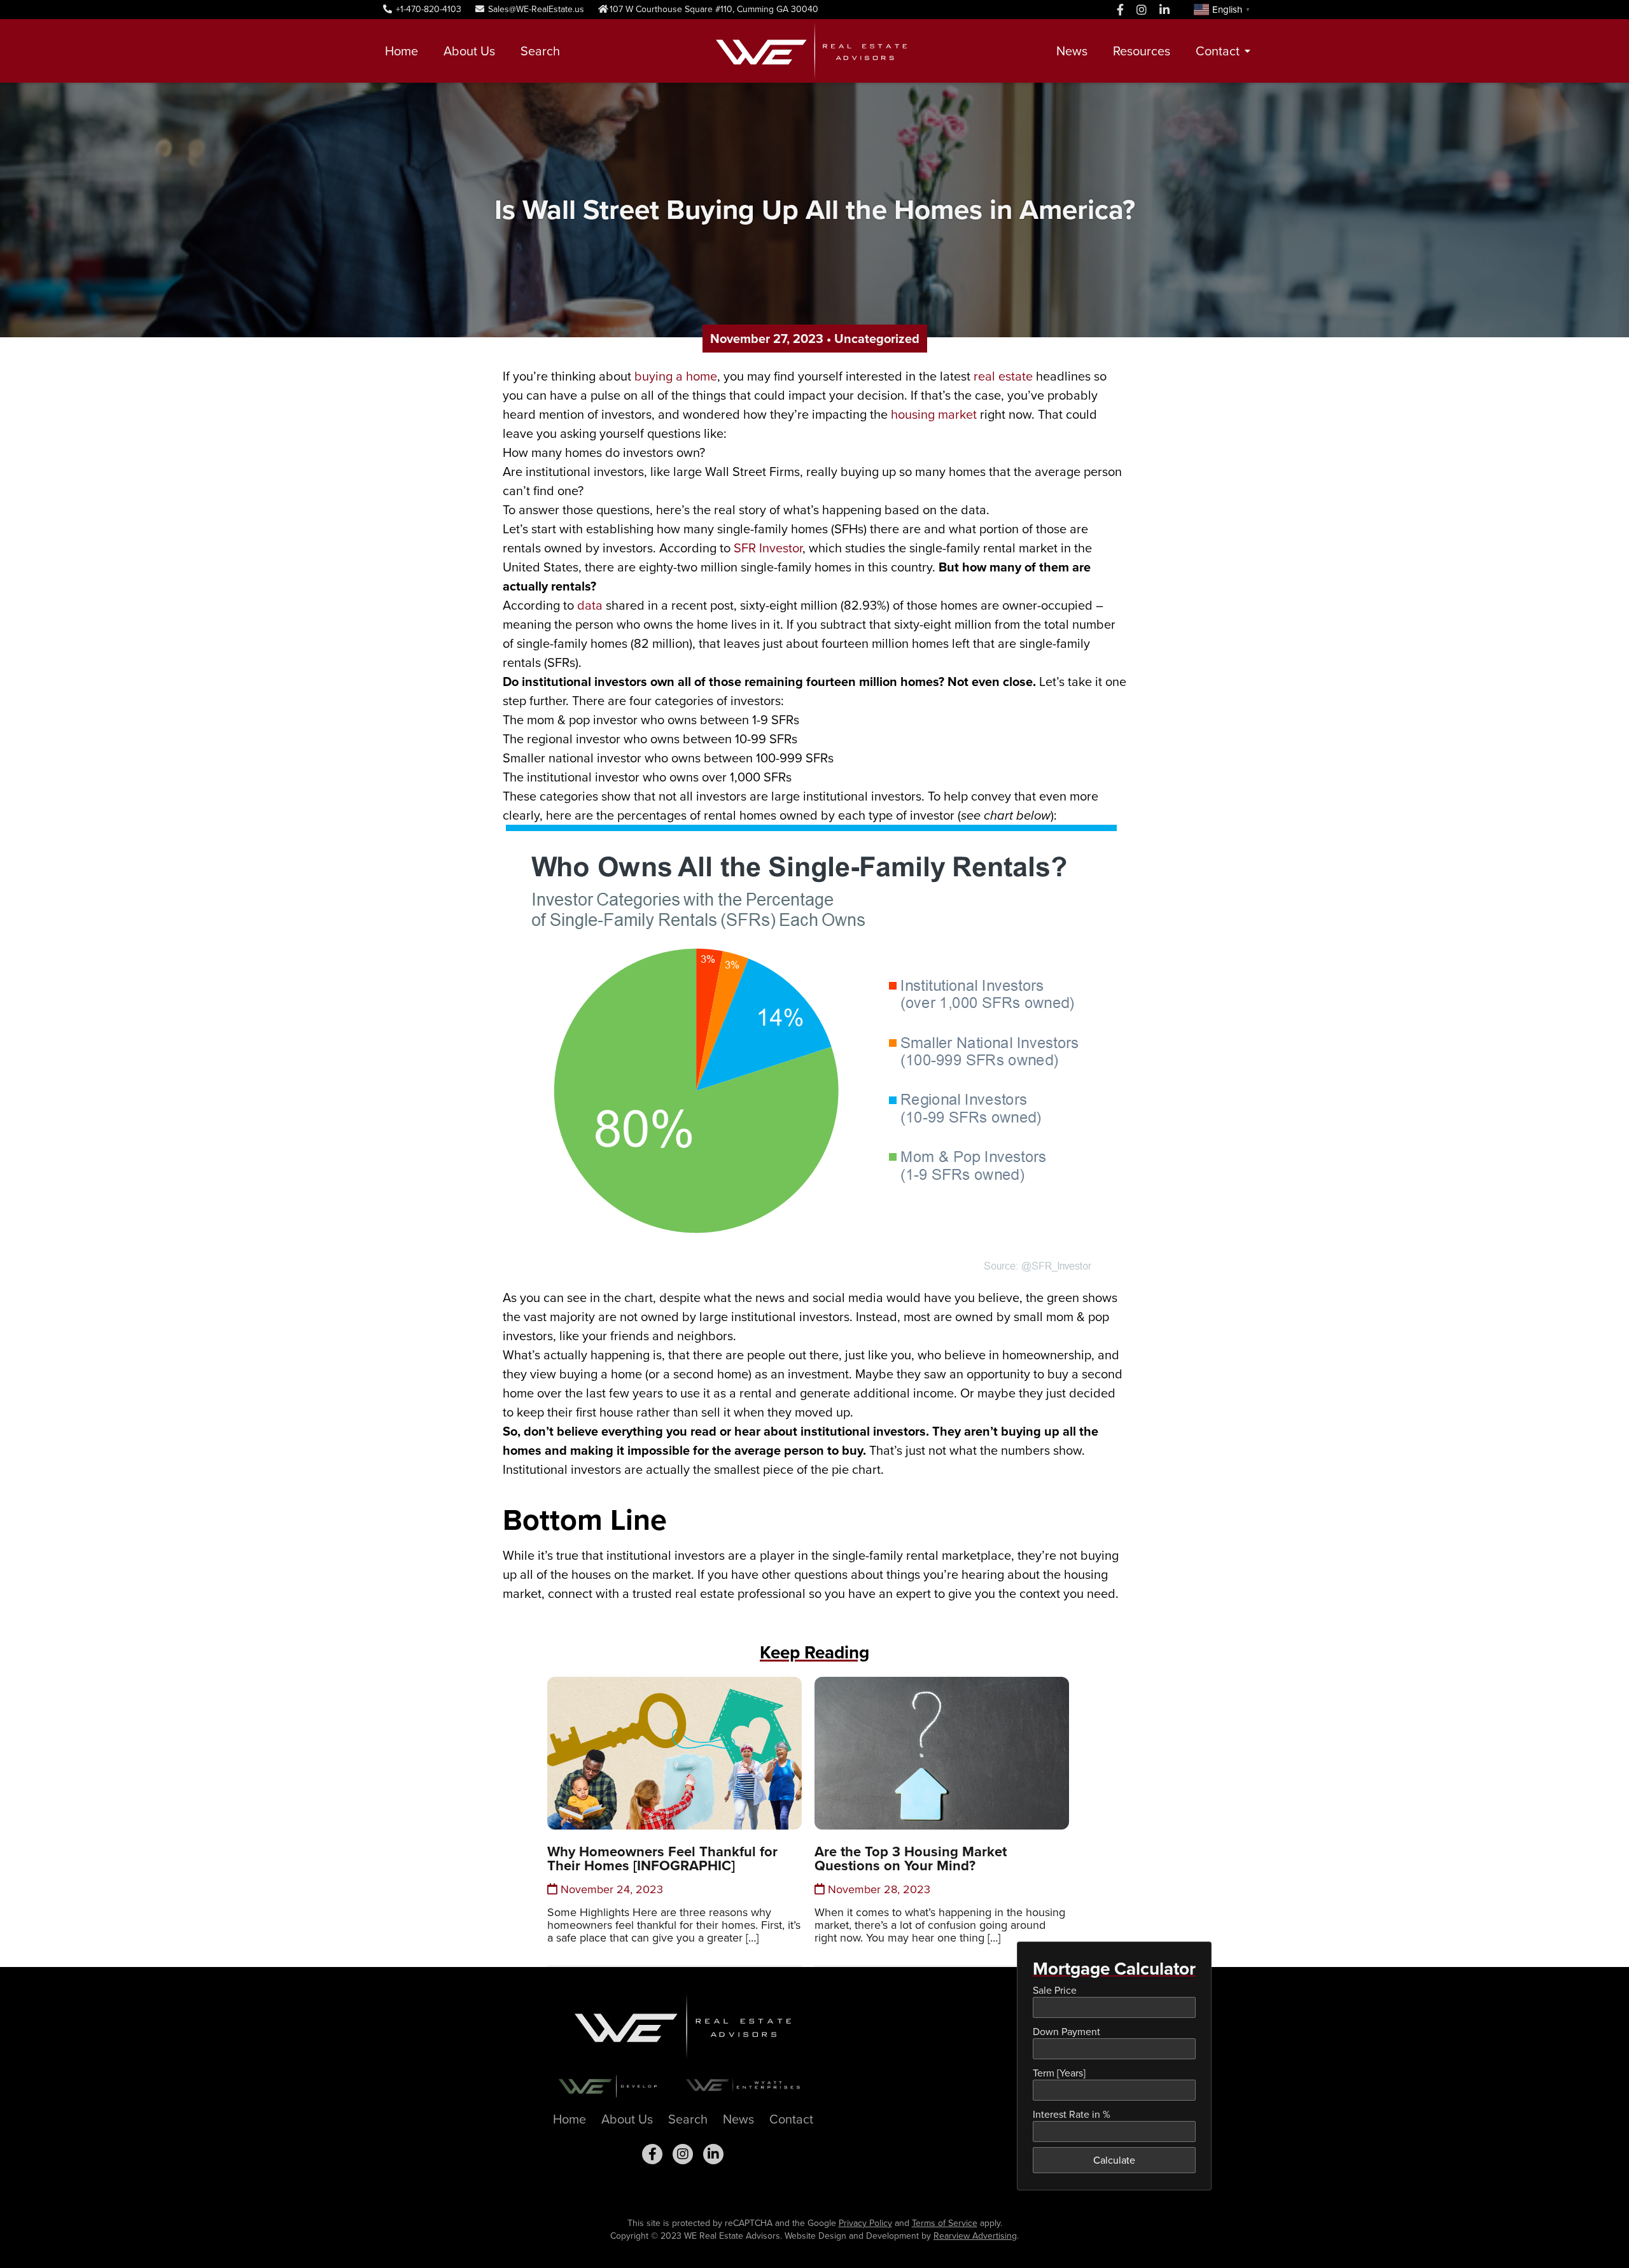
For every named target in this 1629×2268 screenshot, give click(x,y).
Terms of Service (945, 2223)
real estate (1003, 376)
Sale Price (1055, 1990)
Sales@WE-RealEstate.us (535, 9)
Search (540, 51)
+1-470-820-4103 (427, 9)
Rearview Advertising (975, 2236)
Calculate (1114, 2160)
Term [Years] (1059, 2073)
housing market (934, 414)
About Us (469, 51)
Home (402, 51)
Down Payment (1066, 2032)
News (1072, 51)
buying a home (676, 376)
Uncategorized (877, 339)
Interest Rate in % (1072, 2114)
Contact (1218, 51)
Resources (1142, 51)
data (590, 605)
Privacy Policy (865, 2223)
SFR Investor (768, 548)
